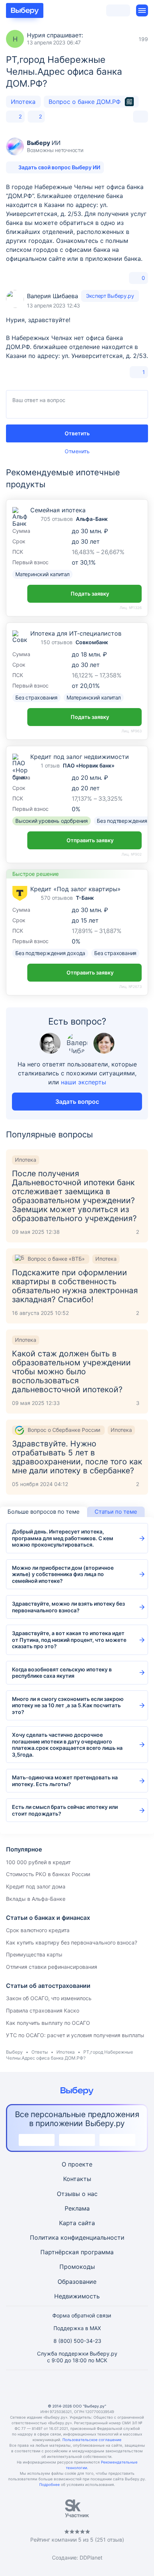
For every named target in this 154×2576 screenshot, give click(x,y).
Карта (68, 2223)
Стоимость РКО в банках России (48, 1874)
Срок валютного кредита (38, 1930)
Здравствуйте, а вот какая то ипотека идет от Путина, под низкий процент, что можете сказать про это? (69, 1640)
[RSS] (113, 2387)
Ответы (40, 2052)
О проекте (77, 2164)
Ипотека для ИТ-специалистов (76, 633)
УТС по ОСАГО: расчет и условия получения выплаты (75, 2035)
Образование (77, 2282)
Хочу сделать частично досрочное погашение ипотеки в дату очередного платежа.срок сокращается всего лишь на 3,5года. (67, 1745)
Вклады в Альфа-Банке (36, 1899)
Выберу (14, 2052)
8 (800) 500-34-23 (77, 2341)
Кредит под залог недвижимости (80, 757)
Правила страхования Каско (43, 2010)
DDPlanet (91, 2558)
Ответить (77, 433)
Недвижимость (77, 2296)
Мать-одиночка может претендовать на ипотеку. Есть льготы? (65, 1781)
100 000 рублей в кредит (38, 1862)
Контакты (77, 2179)
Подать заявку (90, 594)
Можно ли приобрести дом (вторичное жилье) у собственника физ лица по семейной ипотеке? (63, 1574)
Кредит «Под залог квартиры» (76, 889)
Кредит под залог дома (36, 1886)
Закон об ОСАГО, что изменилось (49, 1998)
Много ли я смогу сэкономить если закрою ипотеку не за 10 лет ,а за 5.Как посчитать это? (68, 1705)
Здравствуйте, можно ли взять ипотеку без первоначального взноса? (68, 1607)
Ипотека (23, 102)
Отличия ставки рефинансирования (52, 1967)
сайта (87, 2223)
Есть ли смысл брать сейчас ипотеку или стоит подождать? (65, 1810)
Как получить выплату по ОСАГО (48, 2023)
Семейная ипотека (58, 510)
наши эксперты (84, 1082)
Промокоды (77, 2267)
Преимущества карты (34, 1954)
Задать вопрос (77, 1102)
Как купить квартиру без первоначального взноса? (72, 1942)
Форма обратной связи (82, 2315)
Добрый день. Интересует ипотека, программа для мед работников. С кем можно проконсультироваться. (63, 1538)
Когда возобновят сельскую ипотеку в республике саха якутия (62, 1673)
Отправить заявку (90, 840)
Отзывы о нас (77, 2194)
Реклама (77, 2208)
